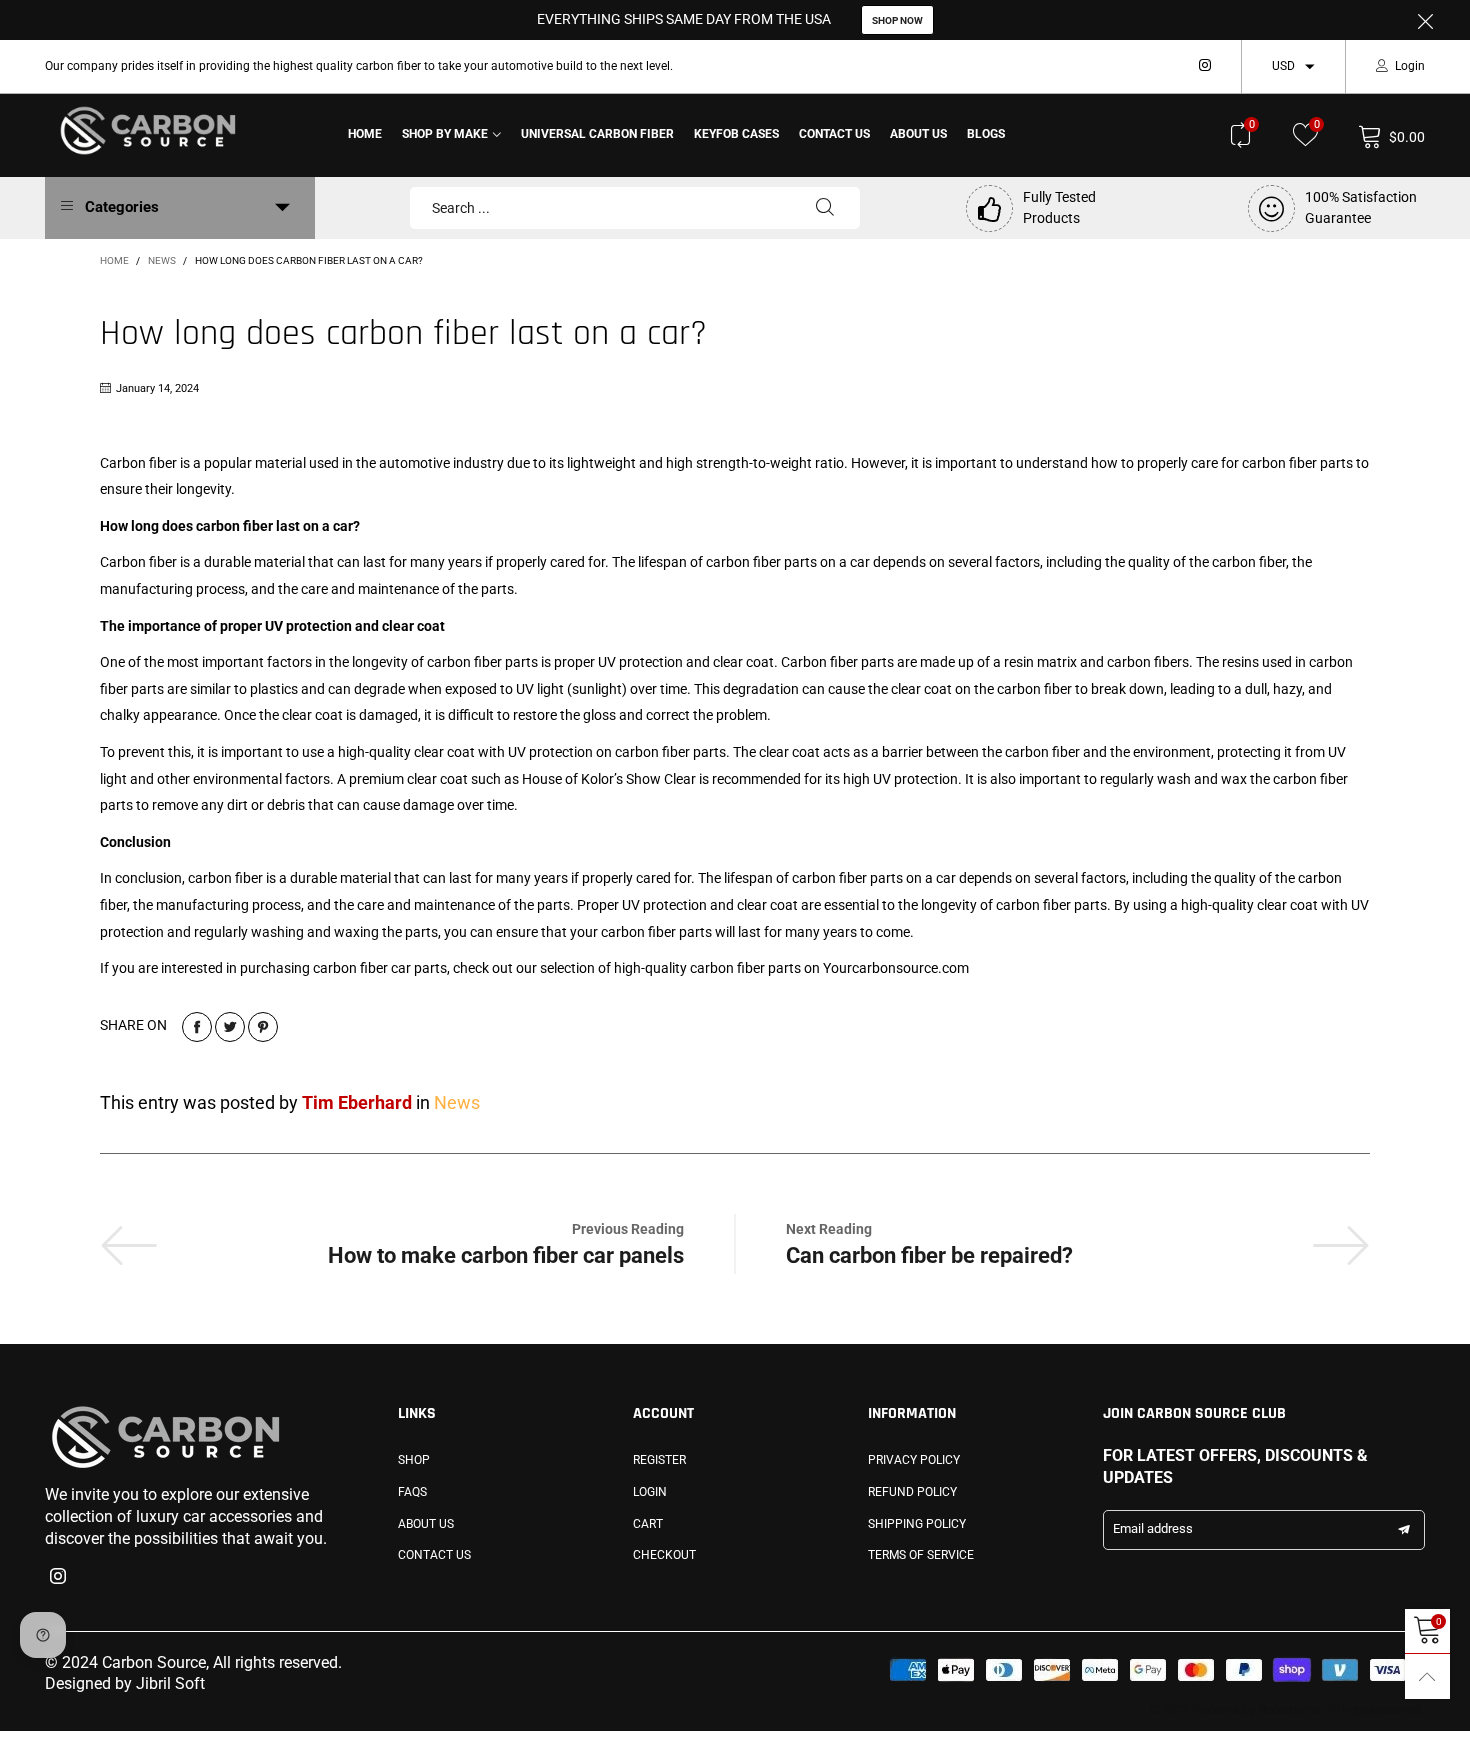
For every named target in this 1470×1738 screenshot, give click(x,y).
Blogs (986, 134)
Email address (1153, 1528)
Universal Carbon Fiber (597, 134)
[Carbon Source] (147, 132)
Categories (122, 207)
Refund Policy (912, 1492)
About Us (918, 134)
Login (1410, 66)
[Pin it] (263, 1027)
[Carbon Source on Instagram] (58, 1578)
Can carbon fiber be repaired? (929, 1255)
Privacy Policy (914, 1460)
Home (365, 134)
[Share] (197, 1027)
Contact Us (834, 134)
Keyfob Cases (736, 134)
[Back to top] (1427, 1676)
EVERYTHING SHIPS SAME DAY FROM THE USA (684, 19)
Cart (648, 1524)
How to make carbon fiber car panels (506, 1255)
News (457, 1102)
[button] (1404, 1530)
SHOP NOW (897, 20)
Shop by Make (445, 134)
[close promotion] (1425, 20)
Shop (414, 1460)
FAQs (412, 1492)
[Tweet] (230, 1027)
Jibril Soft (170, 1683)
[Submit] (825, 208)
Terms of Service (921, 1555)
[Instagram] (1205, 66)
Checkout (664, 1555)
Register (659, 1460)
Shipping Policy (917, 1524)
